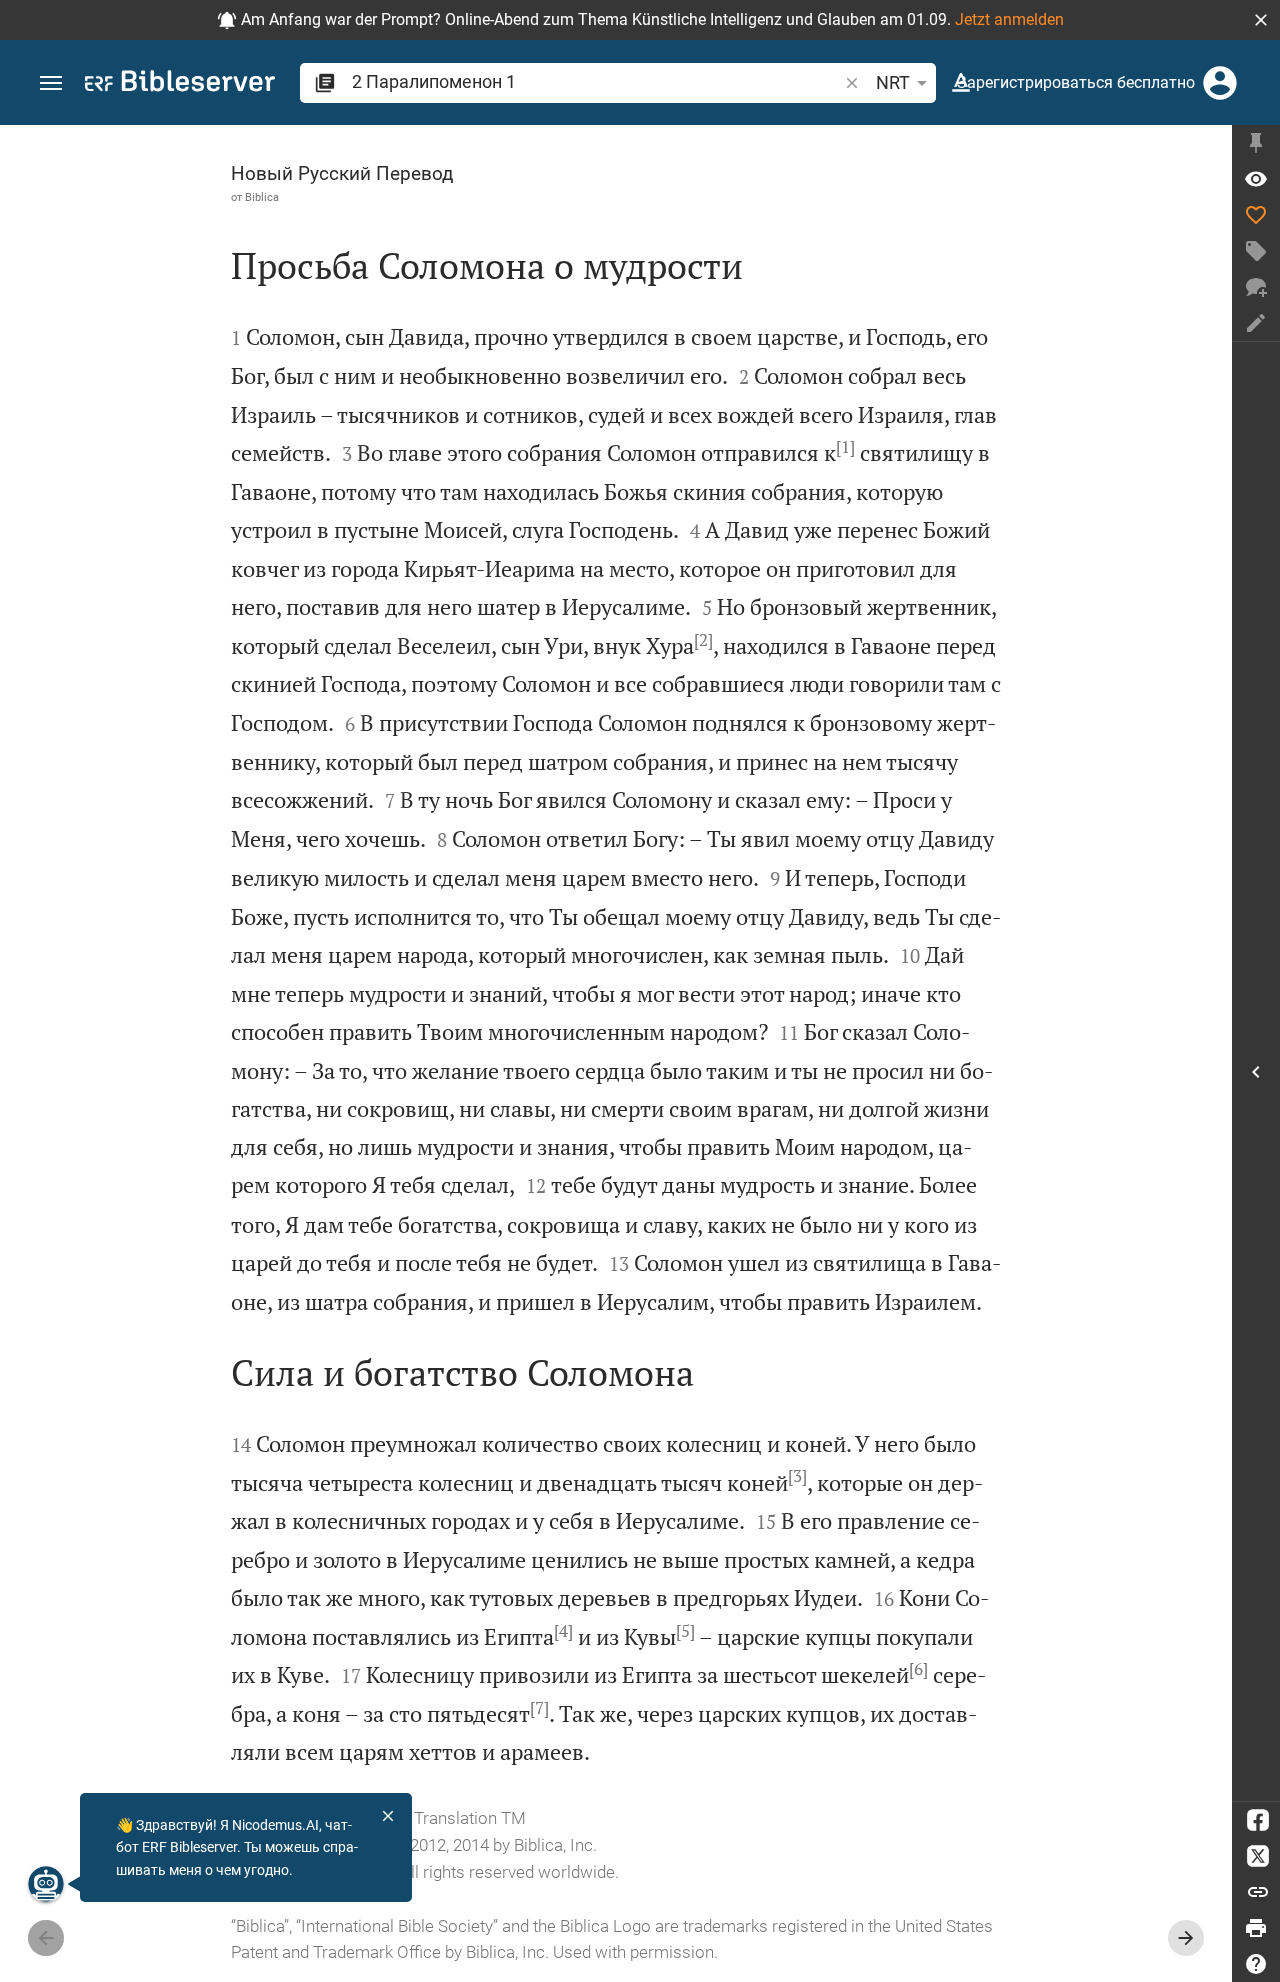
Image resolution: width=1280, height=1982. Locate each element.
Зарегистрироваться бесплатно (1076, 82)
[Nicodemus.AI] (46, 1884)
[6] (918, 1669)
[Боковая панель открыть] (1256, 1071)
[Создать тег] (1256, 251)
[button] (1261, 20)
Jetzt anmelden (1009, 19)
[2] (703, 640)
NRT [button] (893, 82)
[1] (845, 447)
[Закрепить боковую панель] (1256, 143)
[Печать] (1256, 1928)
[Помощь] (1256, 1964)
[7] (539, 1708)
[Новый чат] (1256, 287)
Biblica (262, 197)
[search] (596, 81)
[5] (685, 1631)
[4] (563, 1631)
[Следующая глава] (1186, 1938)
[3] (797, 1476)
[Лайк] (1256, 215)
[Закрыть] (388, 1816)
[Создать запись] (1256, 323)
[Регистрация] (1220, 83)
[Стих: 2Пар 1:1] (1256, 179)
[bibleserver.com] (180, 84)
